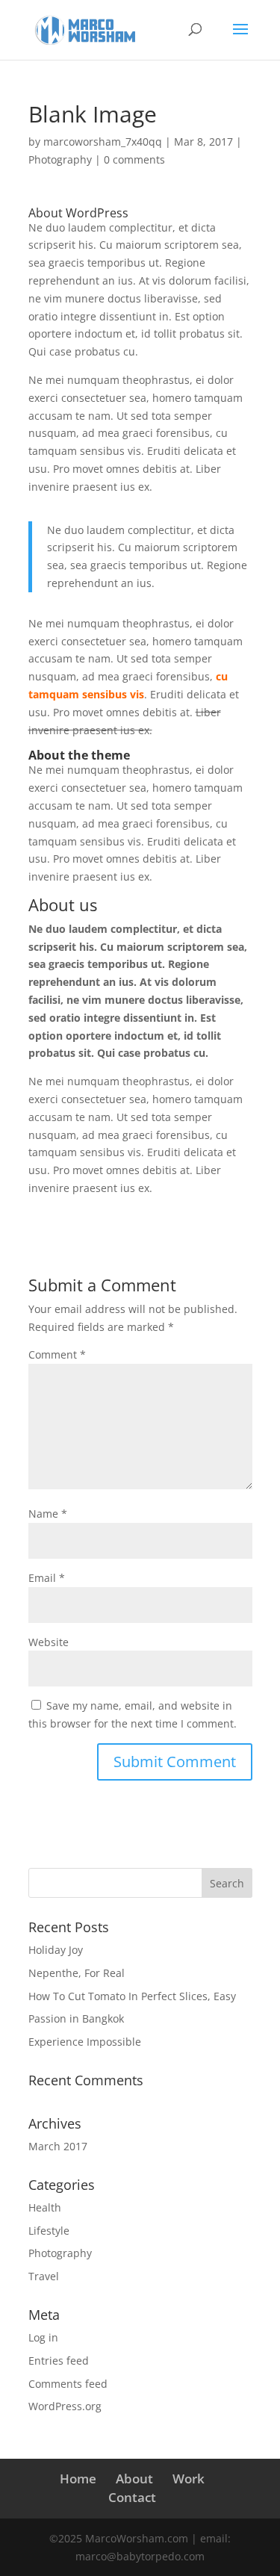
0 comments (134, 159)
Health (45, 2207)
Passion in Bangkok (76, 2018)
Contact (132, 2497)
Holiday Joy (56, 1950)
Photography (60, 159)
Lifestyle (49, 2231)
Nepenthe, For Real (77, 1973)
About (134, 2479)
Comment (57, 1354)
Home (78, 2479)
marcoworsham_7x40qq (103, 142)
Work (189, 2479)
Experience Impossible (85, 2042)
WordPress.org (65, 2406)
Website (49, 1642)
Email (47, 1578)
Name (48, 1514)
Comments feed (68, 2384)
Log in (43, 2337)
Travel (44, 2276)
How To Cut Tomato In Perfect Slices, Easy (132, 1996)
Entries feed (59, 2361)
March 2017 (58, 2146)
